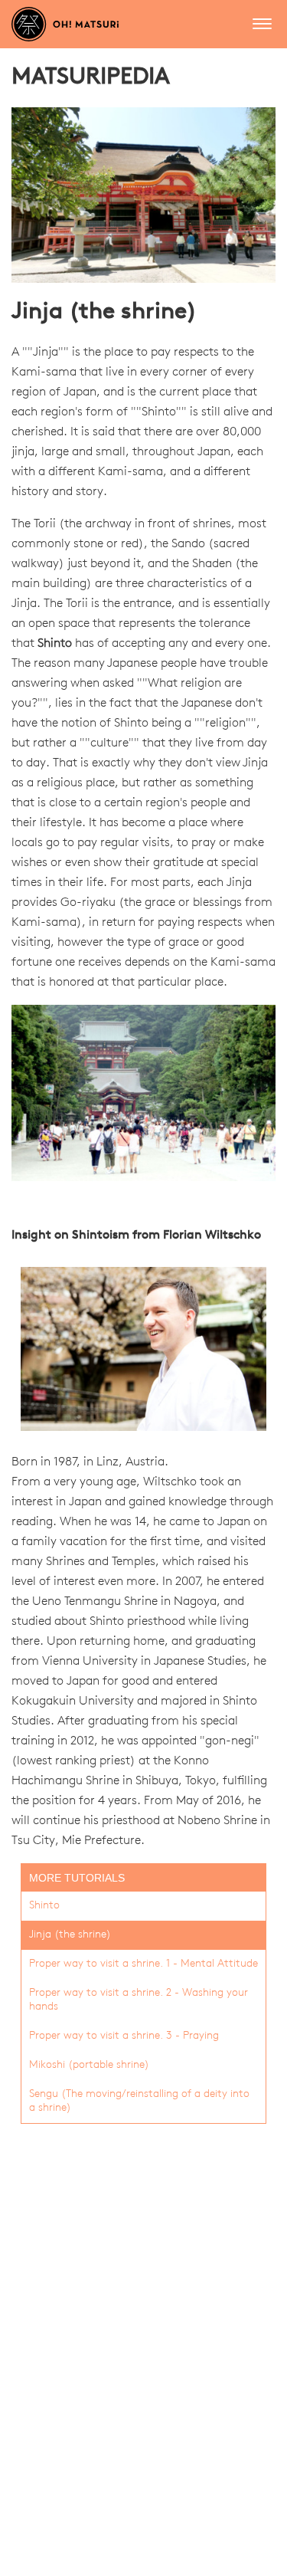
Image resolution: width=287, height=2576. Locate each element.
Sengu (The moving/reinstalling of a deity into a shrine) (139, 2101)
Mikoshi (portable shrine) (89, 2065)
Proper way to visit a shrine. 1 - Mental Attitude (143, 1964)
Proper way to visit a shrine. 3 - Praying (124, 2036)
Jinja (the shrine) (70, 1935)
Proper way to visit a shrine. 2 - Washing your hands (139, 2000)
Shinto (55, 644)
